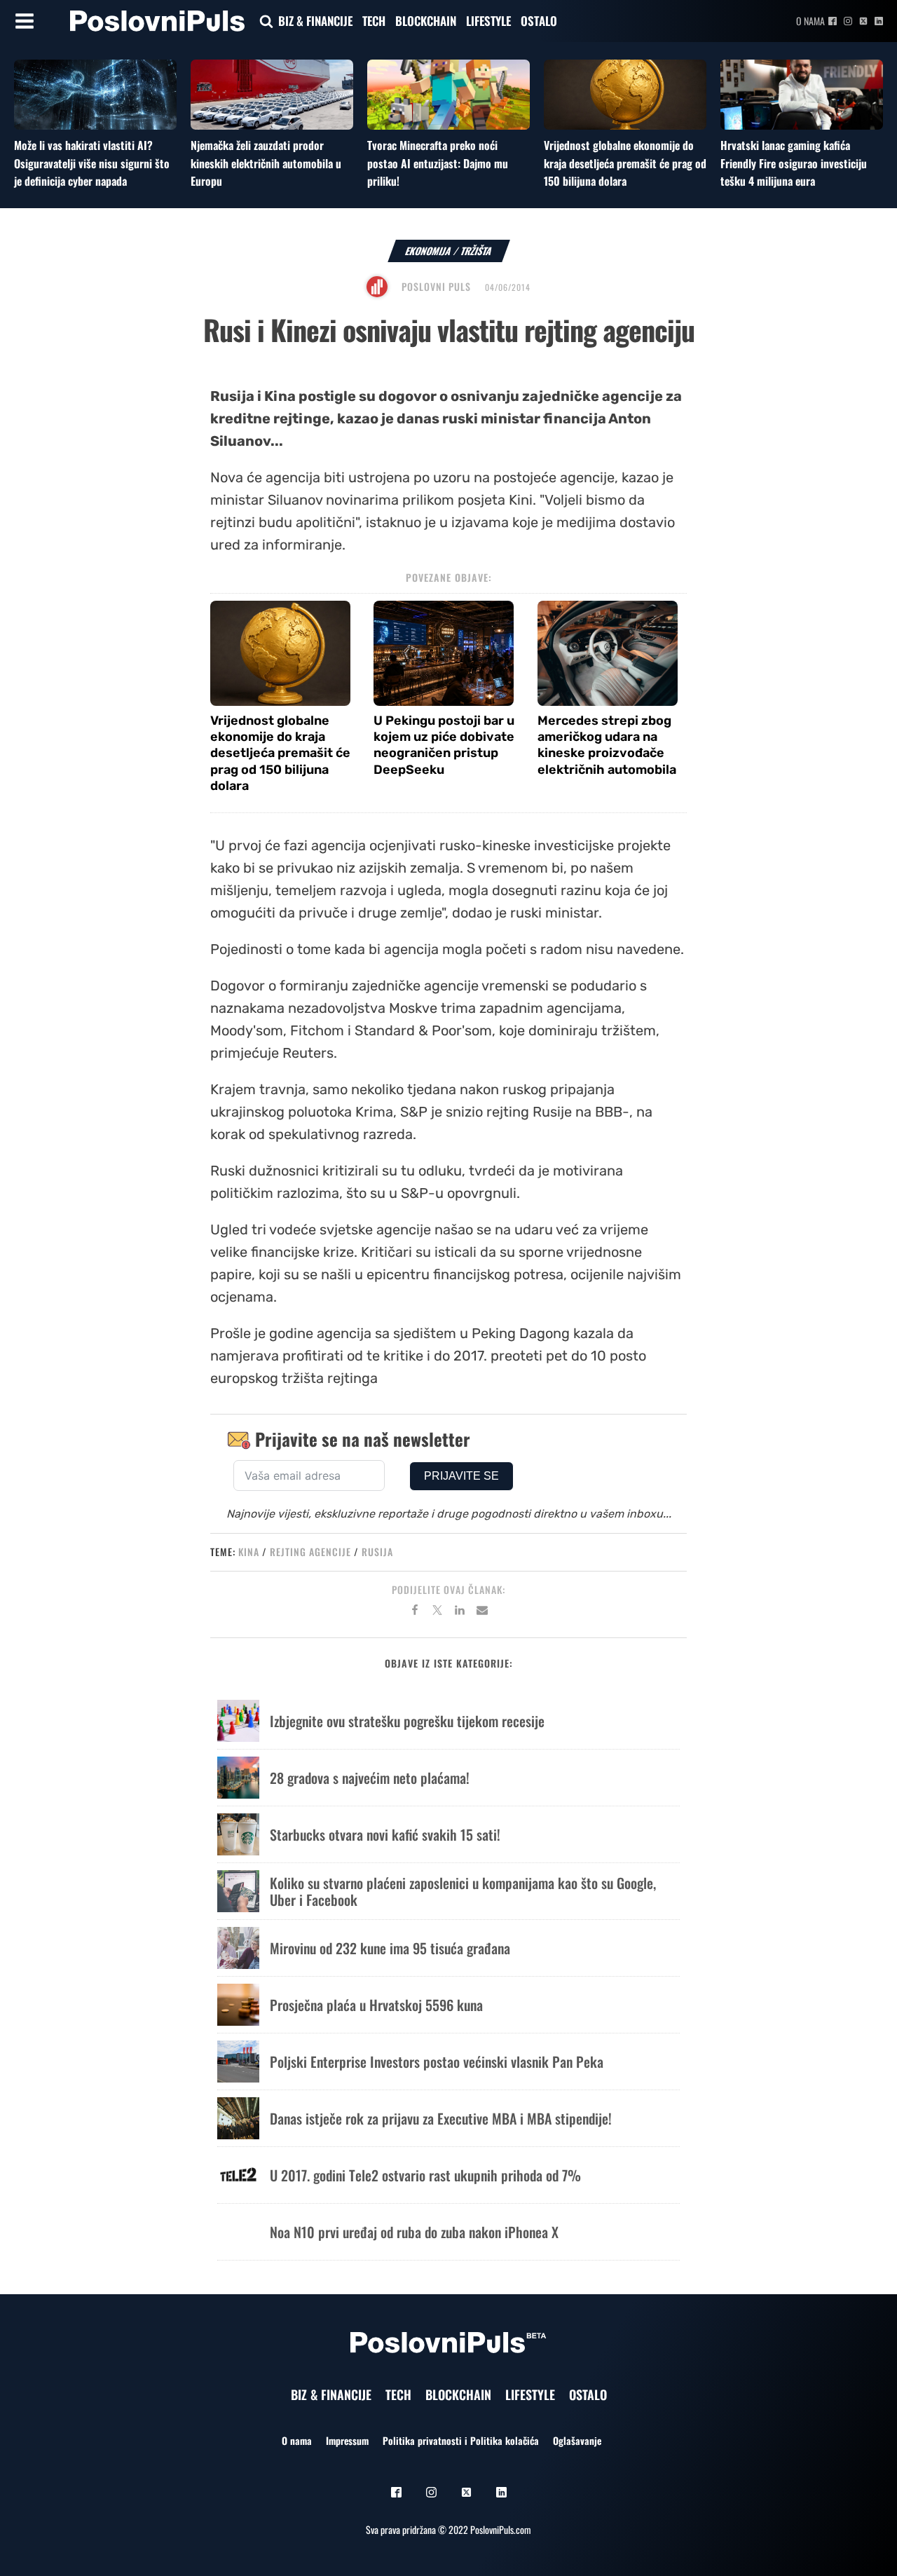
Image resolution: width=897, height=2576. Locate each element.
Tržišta (477, 251)
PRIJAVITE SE (461, 1476)
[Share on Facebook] (415, 1612)
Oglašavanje (577, 2440)
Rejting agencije (310, 1552)
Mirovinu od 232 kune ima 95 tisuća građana (390, 1948)
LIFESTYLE (488, 21)
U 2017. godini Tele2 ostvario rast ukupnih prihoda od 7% (425, 2175)
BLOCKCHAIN (426, 21)
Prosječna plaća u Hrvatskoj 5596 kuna (376, 2005)
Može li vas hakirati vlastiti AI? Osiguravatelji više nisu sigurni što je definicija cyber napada (92, 163)
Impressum (347, 2440)
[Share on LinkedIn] (460, 1612)
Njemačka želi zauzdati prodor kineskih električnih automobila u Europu (266, 163)
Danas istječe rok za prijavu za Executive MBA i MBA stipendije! (441, 2118)
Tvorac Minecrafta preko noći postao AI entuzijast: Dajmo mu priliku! (438, 163)
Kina (249, 1552)
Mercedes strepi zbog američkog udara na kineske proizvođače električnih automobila (607, 745)
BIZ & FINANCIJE (315, 21)
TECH (374, 21)
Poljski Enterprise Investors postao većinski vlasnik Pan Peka (437, 2062)
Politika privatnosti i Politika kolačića (461, 2440)
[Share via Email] (482, 1612)
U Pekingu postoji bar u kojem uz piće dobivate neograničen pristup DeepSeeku (444, 745)
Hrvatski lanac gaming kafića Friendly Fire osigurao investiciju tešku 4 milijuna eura (794, 163)
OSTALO (539, 21)
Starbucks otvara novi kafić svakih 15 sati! (385, 1834)
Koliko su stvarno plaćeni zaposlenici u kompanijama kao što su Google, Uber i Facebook (463, 1891)
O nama (810, 21)
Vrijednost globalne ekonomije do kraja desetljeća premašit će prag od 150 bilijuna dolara (625, 163)
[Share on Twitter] (437, 1612)
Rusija (377, 1552)
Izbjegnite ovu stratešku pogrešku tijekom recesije (407, 1721)
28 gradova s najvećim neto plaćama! (370, 1778)
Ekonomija (429, 251)
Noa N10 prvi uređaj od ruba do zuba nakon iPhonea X (414, 2232)
